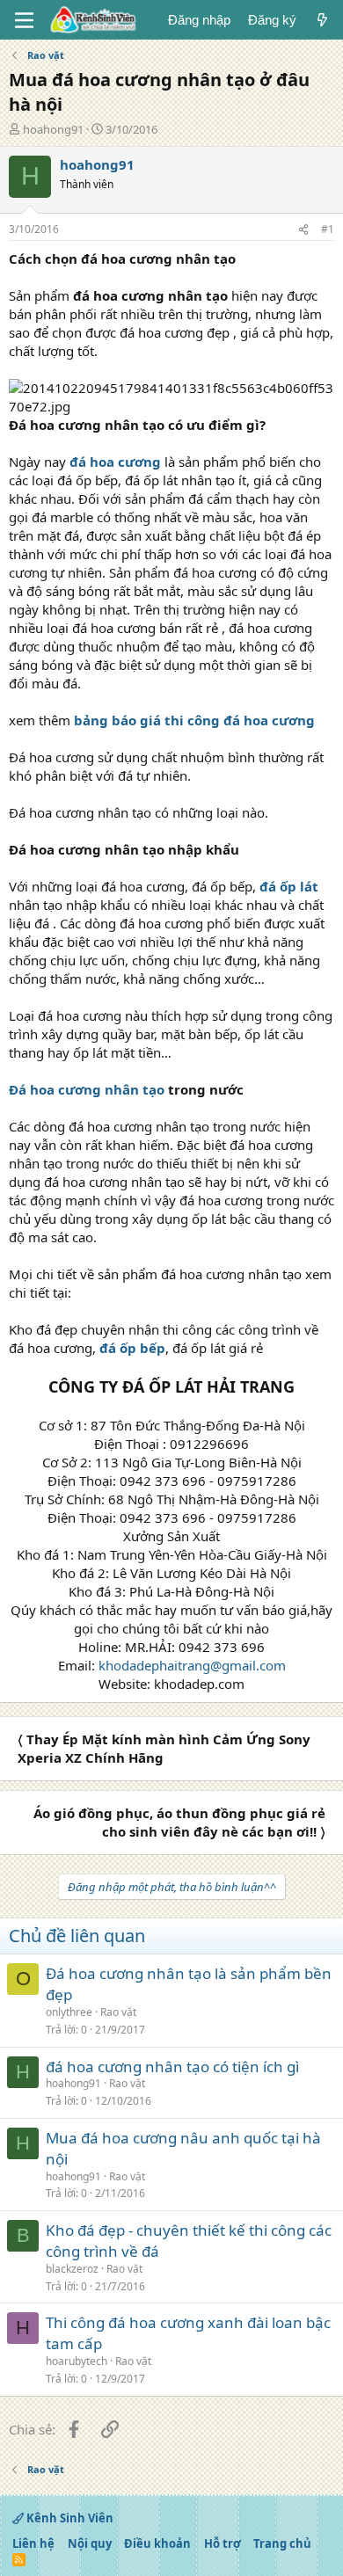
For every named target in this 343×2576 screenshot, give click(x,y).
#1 (328, 229)
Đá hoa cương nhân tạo (87, 1089)
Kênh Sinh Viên (69, 2518)
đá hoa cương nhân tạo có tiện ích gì (172, 2067)
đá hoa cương (117, 462)
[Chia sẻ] (303, 230)
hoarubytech (77, 2361)
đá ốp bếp (132, 1348)
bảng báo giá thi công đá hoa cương (194, 720)
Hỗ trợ (223, 2543)
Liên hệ (33, 2543)
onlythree (69, 2012)
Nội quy (90, 2543)
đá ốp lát (289, 886)
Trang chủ (282, 2543)
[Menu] (24, 20)
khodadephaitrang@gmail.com (192, 1665)
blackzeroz (72, 2269)
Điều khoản (157, 2543)
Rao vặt (118, 2012)
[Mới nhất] (322, 20)
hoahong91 (53, 129)
